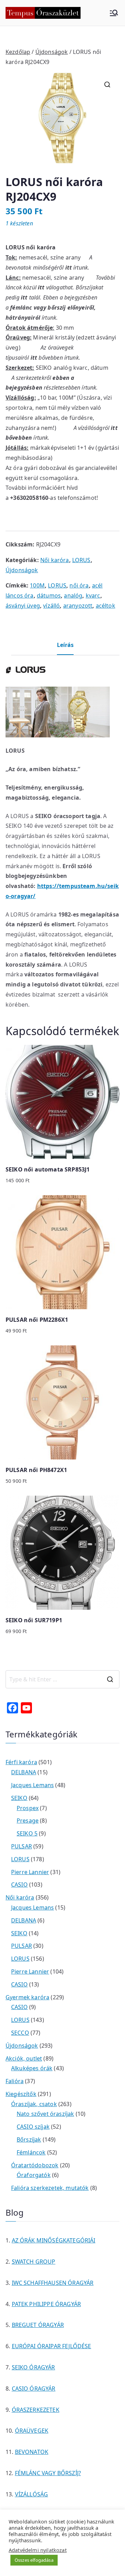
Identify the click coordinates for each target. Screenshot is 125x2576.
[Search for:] (62, 1679)
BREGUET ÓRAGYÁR (38, 2325)
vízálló (51, 606)
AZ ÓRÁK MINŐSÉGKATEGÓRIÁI (54, 2240)
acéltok (106, 606)
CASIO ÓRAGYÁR (34, 2389)
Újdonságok (52, 52)
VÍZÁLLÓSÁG (32, 2494)
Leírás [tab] (65, 645)
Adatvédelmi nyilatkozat (38, 2550)
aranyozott (78, 606)
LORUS (81, 560)
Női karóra (55, 560)
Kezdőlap (18, 52)
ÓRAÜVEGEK (32, 2431)
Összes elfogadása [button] (34, 2560)
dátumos (49, 595)
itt (69, 267)
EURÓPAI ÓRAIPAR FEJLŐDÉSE (52, 2346)
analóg (73, 595)
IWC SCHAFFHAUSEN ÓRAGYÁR (53, 2283)
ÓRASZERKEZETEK (36, 2410)
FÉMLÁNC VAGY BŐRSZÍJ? (48, 2473)
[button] (107, 85)
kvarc (93, 595)
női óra (79, 585)
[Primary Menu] (114, 13)
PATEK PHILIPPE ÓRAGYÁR (47, 2304)
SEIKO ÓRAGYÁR (34, 2367)
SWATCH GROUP (34, 2262)
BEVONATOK (32, 2452)
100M (37, 585)
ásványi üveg (23, 606)
